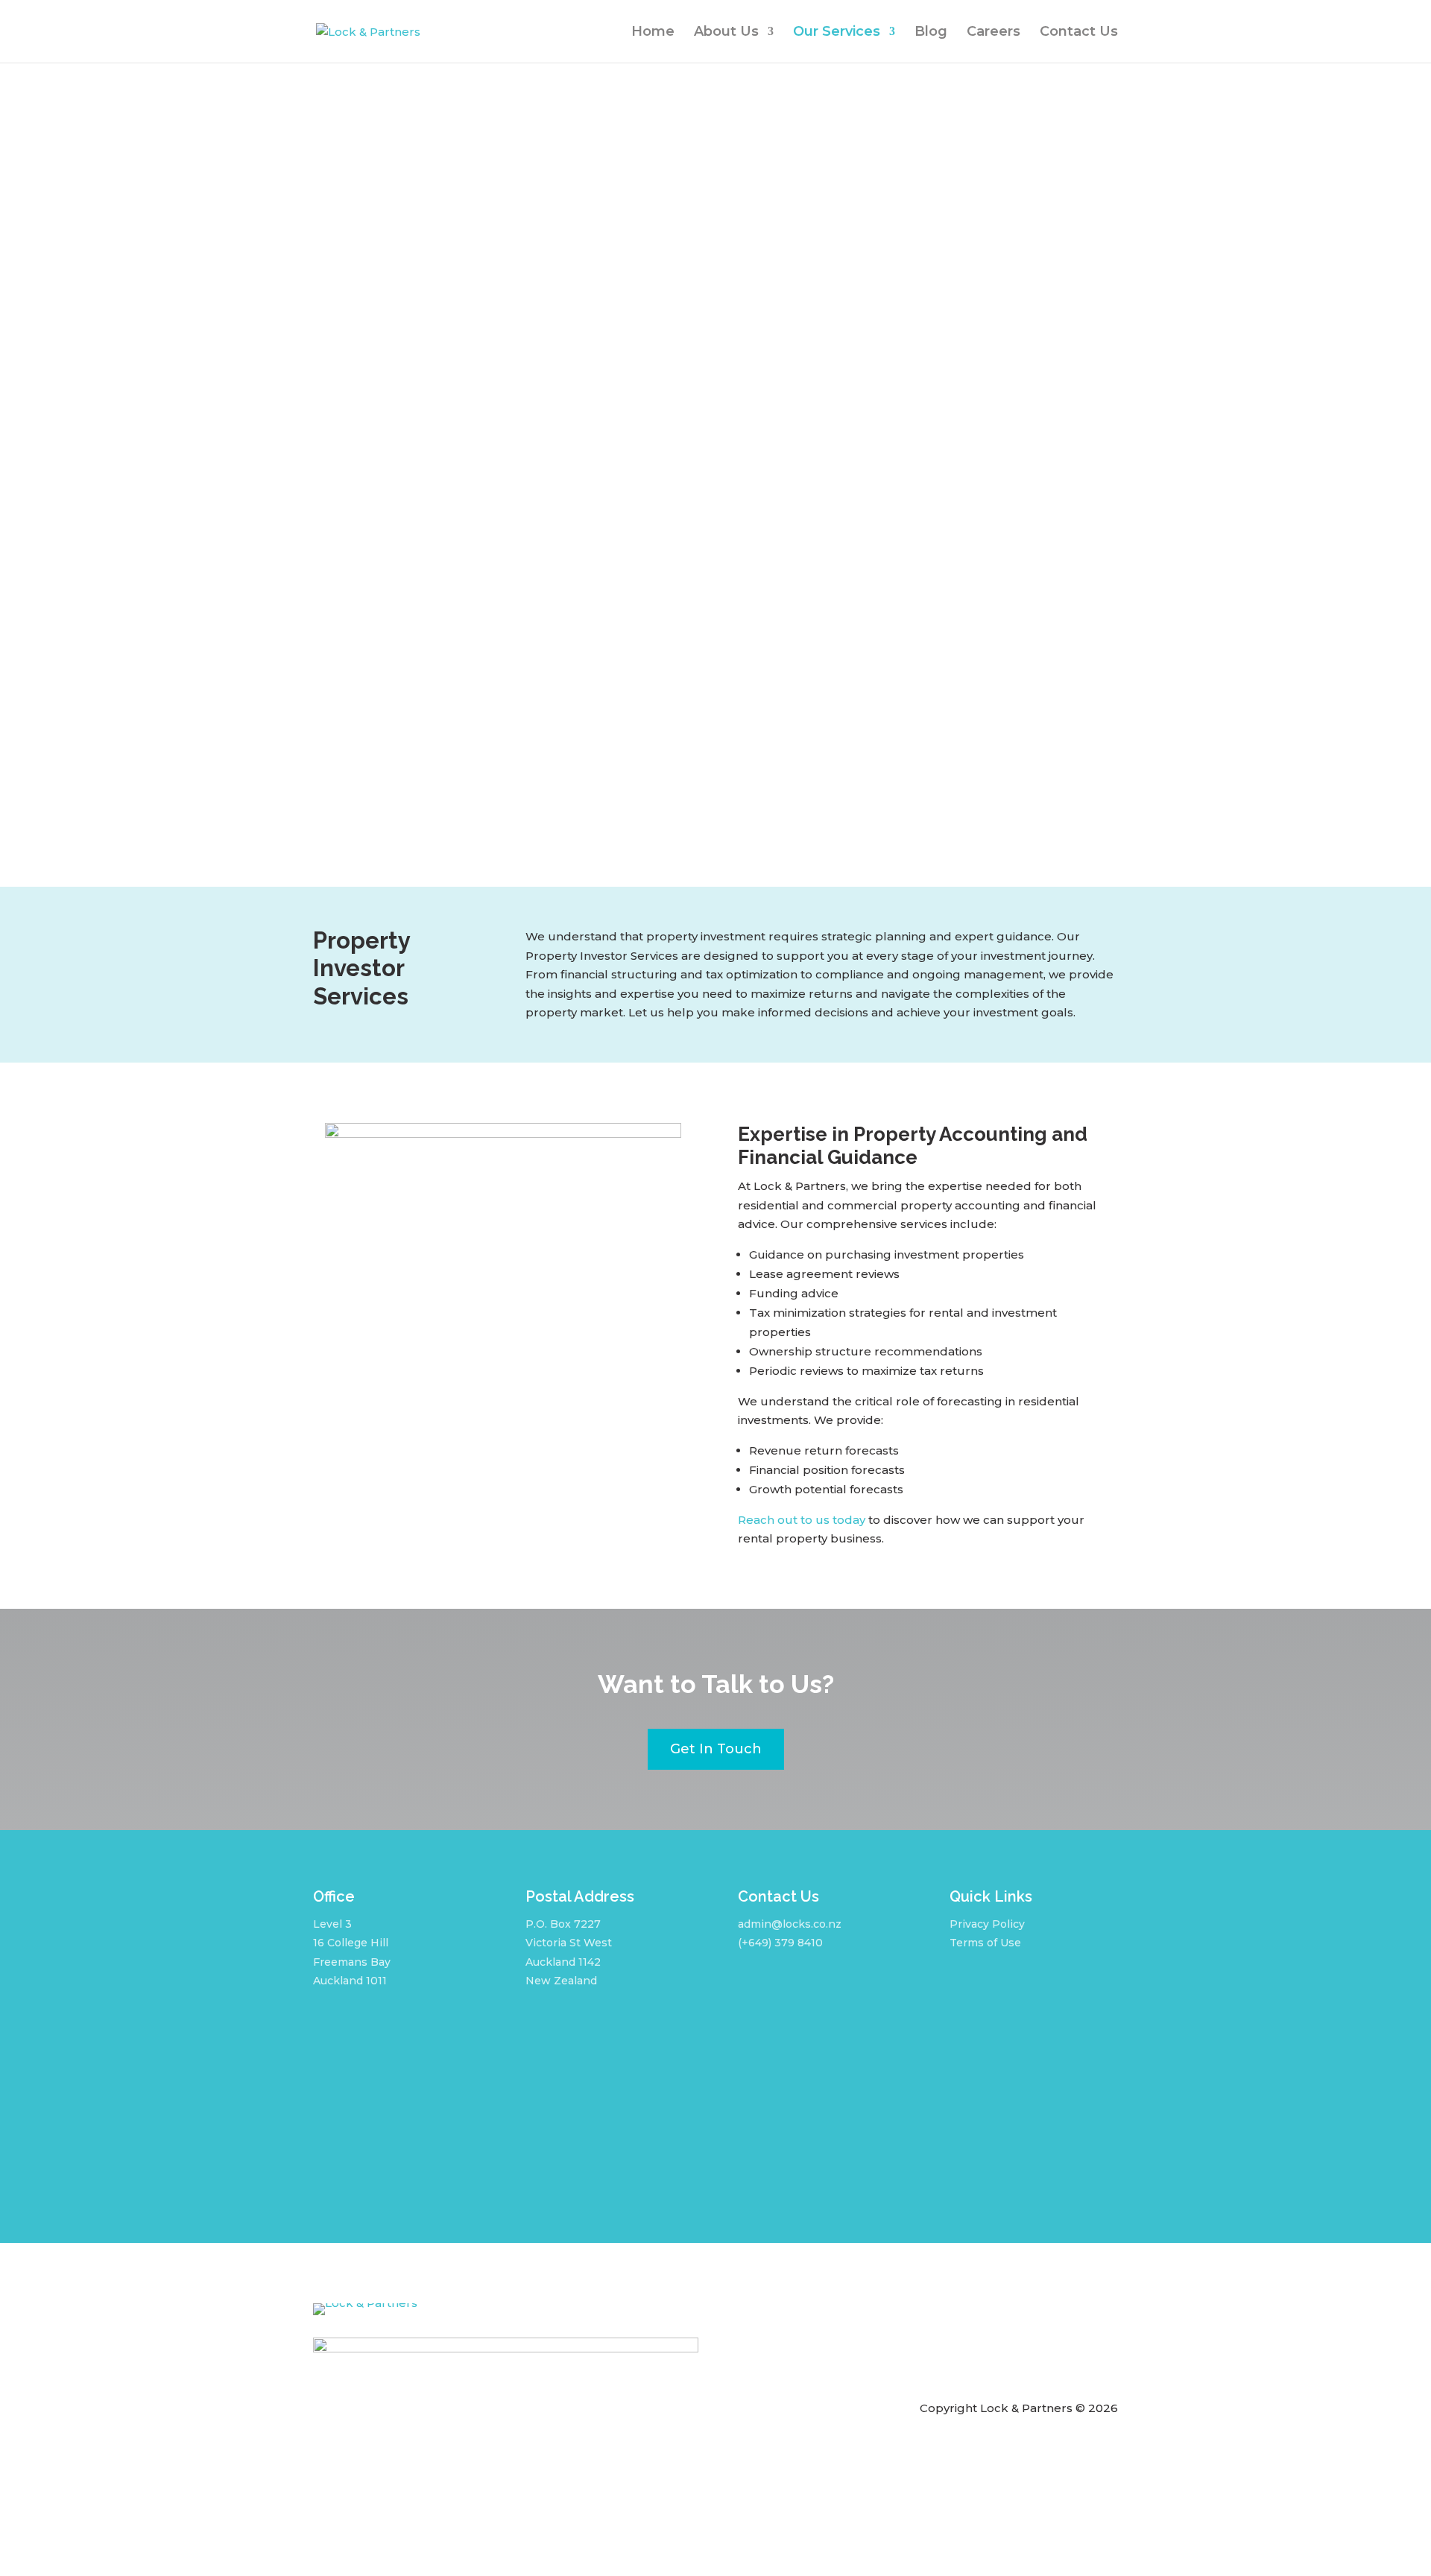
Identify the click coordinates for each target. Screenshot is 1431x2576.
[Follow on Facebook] (954, 1981)
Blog (931, 33)
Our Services (837, 33)
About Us (726, 33)
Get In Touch (716, 1749)
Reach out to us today (802, 1520)
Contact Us (1079, 33)
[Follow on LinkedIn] (988, 1981)
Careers (994, 33)
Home (653, 33)
